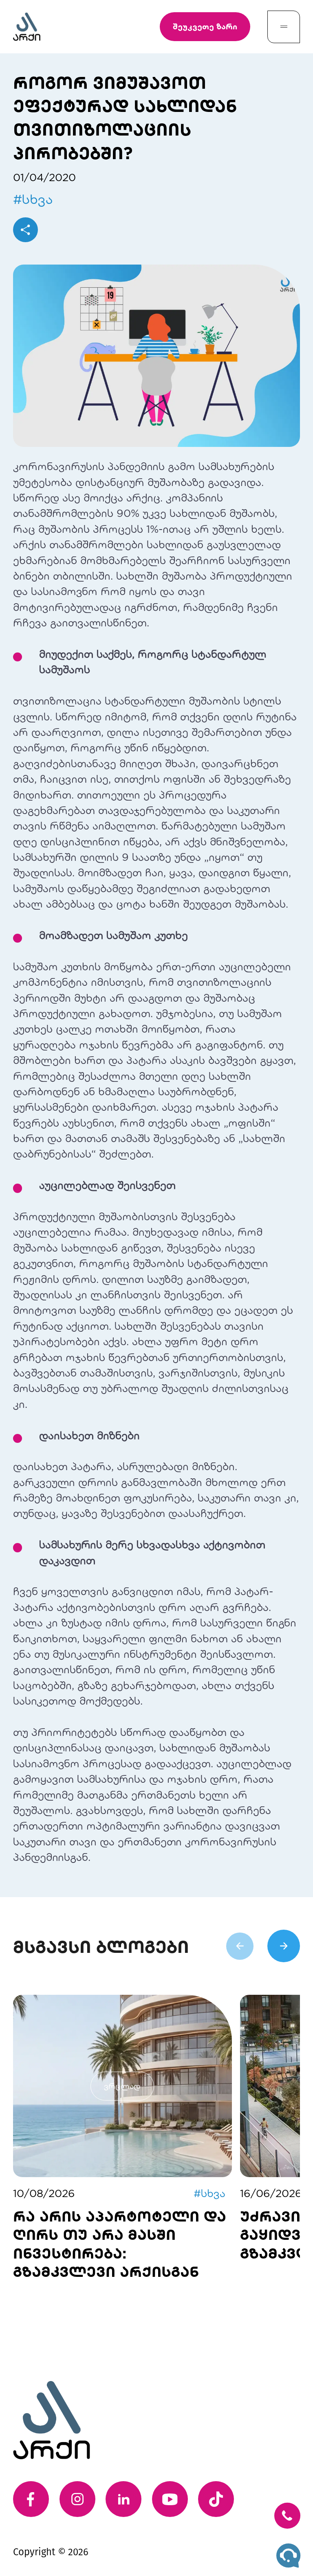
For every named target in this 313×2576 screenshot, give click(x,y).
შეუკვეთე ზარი (205, 26)
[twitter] (216, 2499)
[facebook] (31, 2499)
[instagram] (77, 2499)
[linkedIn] (123, 2499)
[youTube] (170, 2499)
